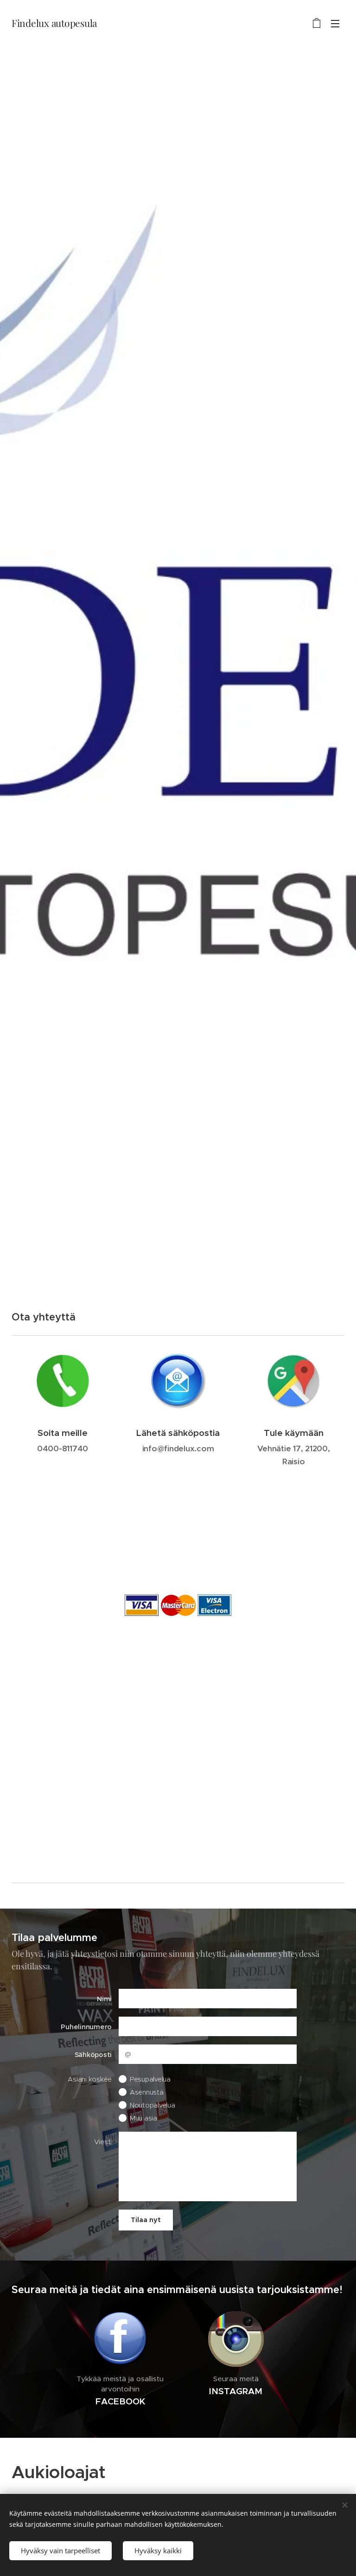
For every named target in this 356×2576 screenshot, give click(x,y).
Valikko (335, 23)
